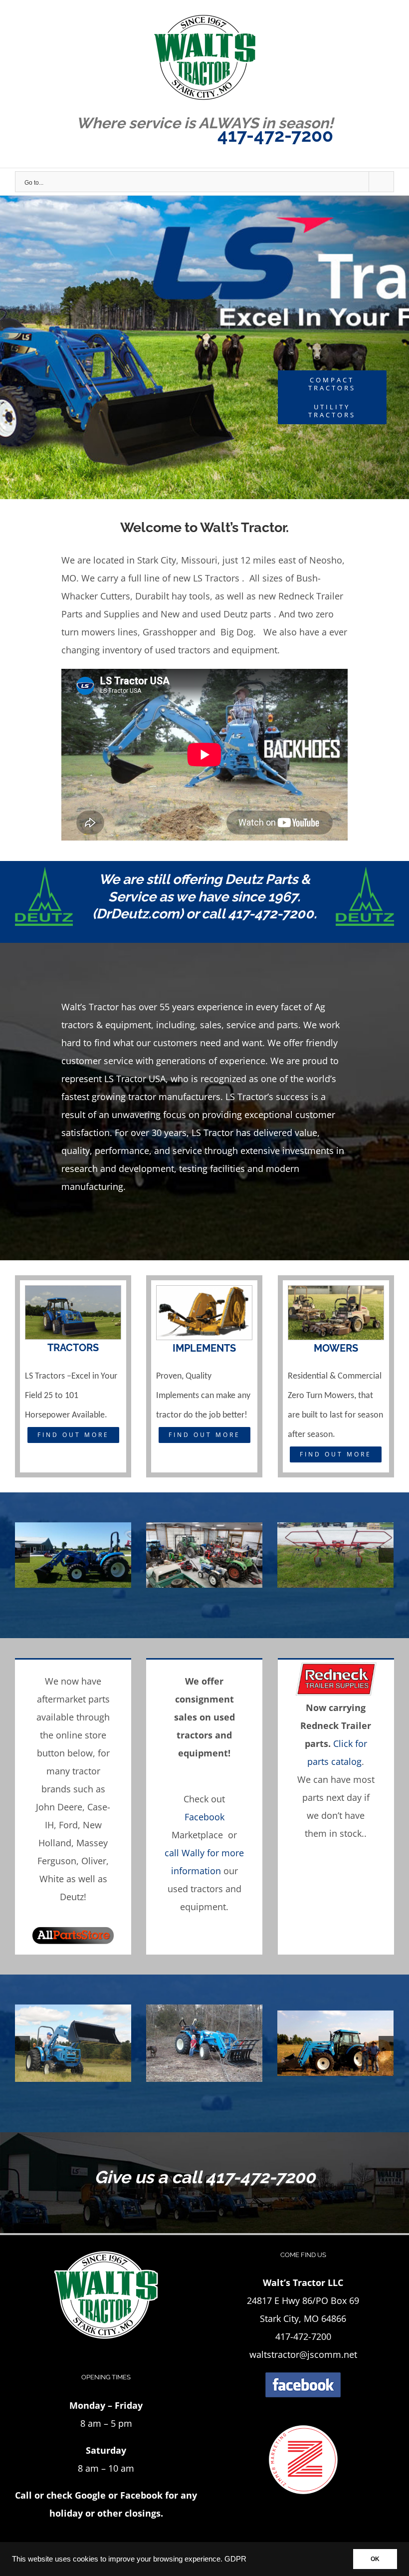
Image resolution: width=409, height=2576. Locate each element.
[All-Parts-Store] (73, 1925)
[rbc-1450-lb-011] (73, 2042)
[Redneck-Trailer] (336, 1669)
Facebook (204, 1817)
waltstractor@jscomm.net (303, 2354)
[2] (204, 2042)
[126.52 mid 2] (73, 1554)
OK (375, 2559)
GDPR (235, 2559)
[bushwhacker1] (335, 1554)
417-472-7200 (275, 135)
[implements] (204, 1295)
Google (90, 2495)
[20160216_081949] (204, 1554)
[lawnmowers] (336, 1295)
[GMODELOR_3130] (335, 2042)
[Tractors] (73, 1295)
